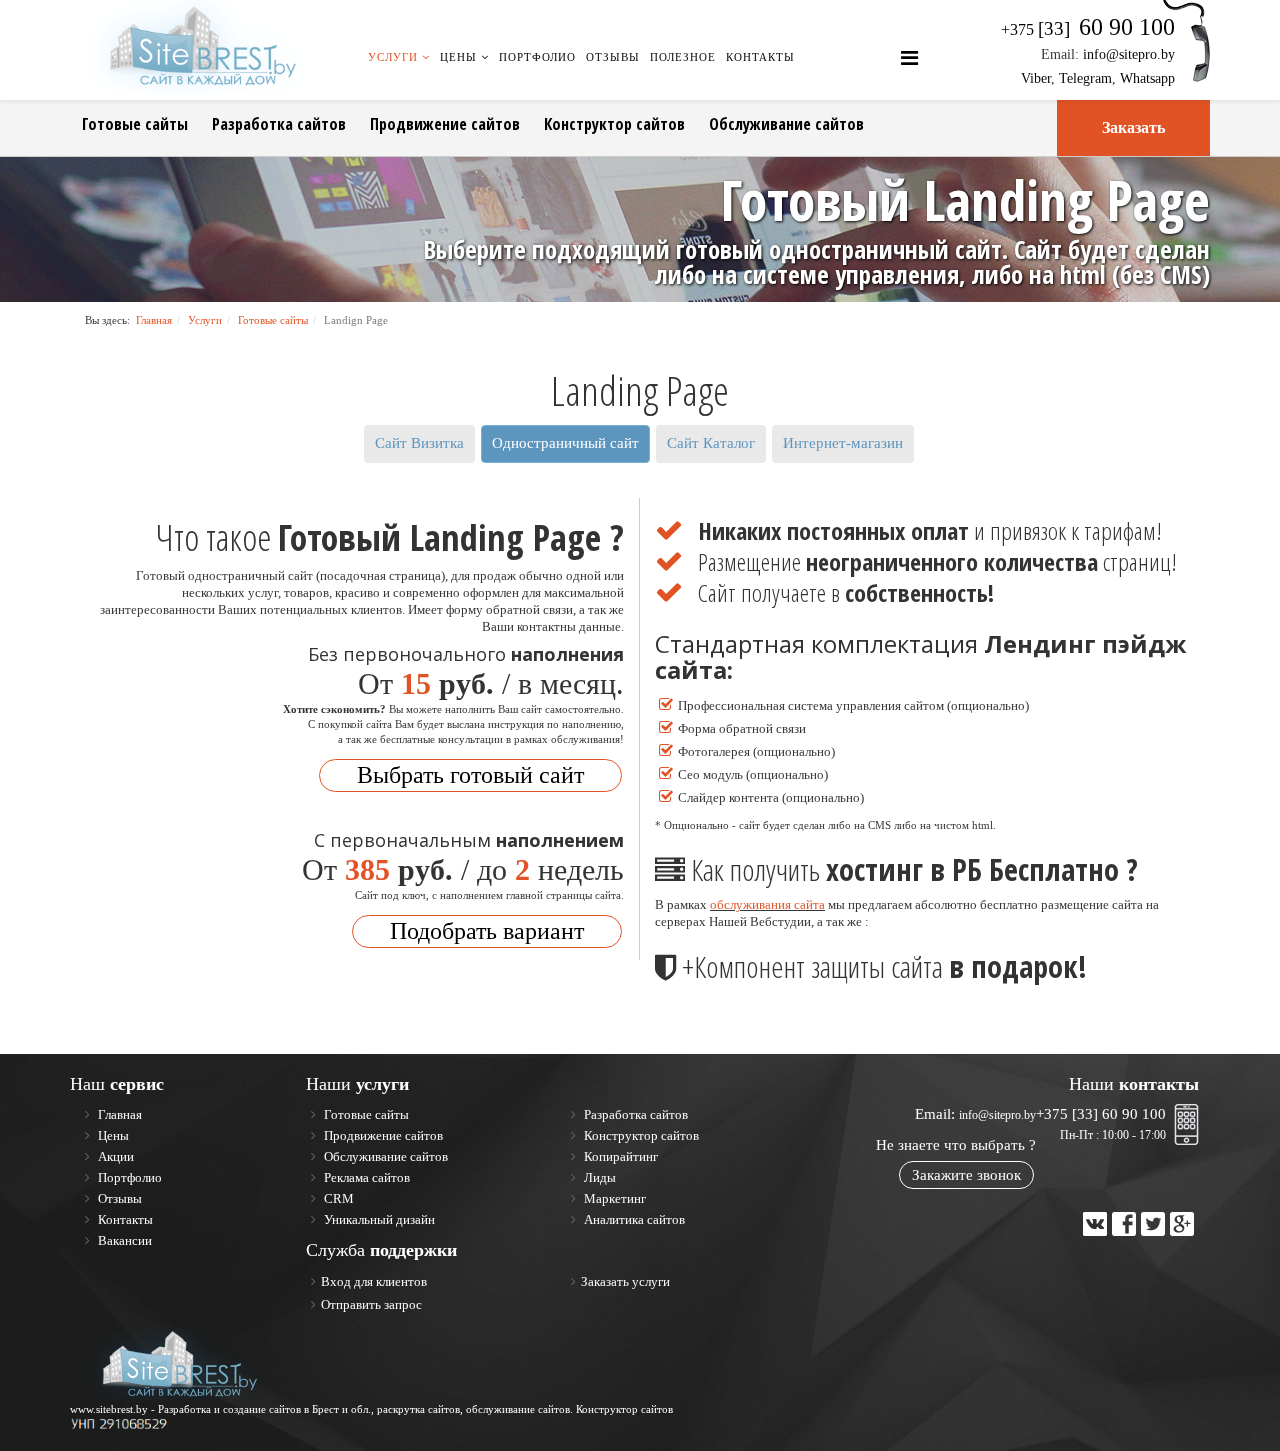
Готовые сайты (135, 124)
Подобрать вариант (487, 931)
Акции (114, 1156)
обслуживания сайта (767, 904)
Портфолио (537, 57)
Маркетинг (613, 1198)
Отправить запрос (371, 1304)
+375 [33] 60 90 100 (1101, 1114)
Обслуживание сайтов (786, 124)
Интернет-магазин (843, 443)
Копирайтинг (619, 1156)
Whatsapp (1147, 78)
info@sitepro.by (1129, 54)
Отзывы (613, 57)
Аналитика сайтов (633, 1219)
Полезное (683, 57)
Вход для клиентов (374, 1281)
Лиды (598, 1177)
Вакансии (123, 1240)
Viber (1036, 78)
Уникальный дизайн (378, 1219)
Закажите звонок (966, 1175)
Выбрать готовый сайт (470, 775)
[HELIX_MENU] (909, 58)
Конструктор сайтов (614, 124)
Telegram (1085, 78)
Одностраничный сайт (565, 443)
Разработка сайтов (279, 124)
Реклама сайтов (365, 1177)
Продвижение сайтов (445, 124)
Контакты (760, 57)
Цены (458, 57)
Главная (154, 320)
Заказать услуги (625, 1281)
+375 (1088, 29)
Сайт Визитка (419, 443)
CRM (337, 1198)
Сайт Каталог (711, 443)
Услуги (393, 57)
